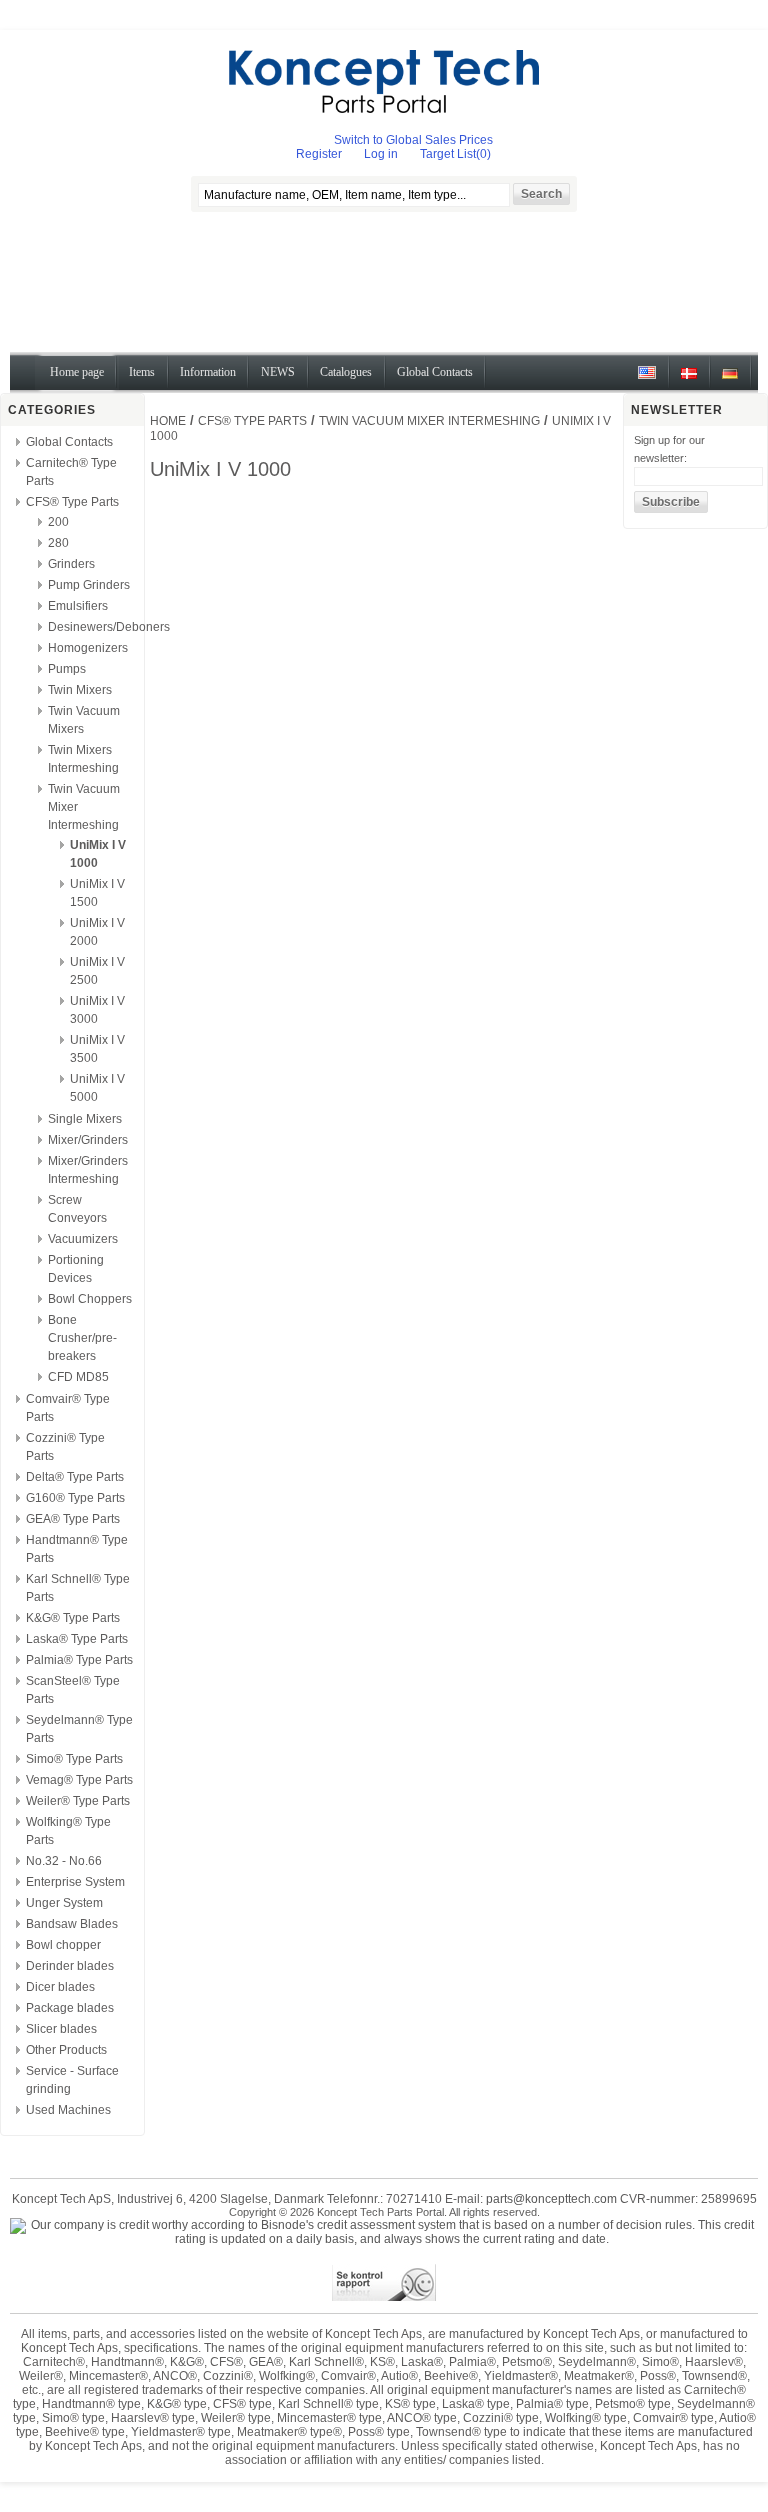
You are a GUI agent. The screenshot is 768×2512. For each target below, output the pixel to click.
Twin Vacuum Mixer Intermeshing (429, 421)
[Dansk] (689, 380)
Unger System (64, 1903)
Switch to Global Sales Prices (413, 140)
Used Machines (68, 2110)
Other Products (66, 2050)
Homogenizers (88, 648)
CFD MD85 (78, 1377)
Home (168, 421)
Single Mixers (85, 1119)
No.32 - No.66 (64, 1861)
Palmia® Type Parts (79, 1660)
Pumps (67, 669)
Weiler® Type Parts (78, 1801)
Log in (381, 154)
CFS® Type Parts (72, 502)
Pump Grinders (89, 585)
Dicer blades (60, 1987)
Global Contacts (69, 442)
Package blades (70, 2008)
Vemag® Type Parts (79, 1780)
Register (319, 154)
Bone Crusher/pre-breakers (82, 1338)
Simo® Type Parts (74, 1759)
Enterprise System (75, 1882)
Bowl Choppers (90, 1299)
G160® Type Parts (75, 1498)
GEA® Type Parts (73, 1519)
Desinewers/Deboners (109, 627)
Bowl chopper (63, 1945)
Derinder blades (70, 1966)
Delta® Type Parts (75, 1477)
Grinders (71, 564)
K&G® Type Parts (73, 1618)
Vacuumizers (83, 1239)
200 (58, 522)
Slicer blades (61, 2029)
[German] (730, 380)
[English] (647, 380)
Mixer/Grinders (88, 1140)
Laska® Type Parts (77, 1639)
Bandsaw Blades (72, 1924)
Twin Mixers (80, 690)
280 (58, 543)
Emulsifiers (78, 606)
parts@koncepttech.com (551, 2199)
